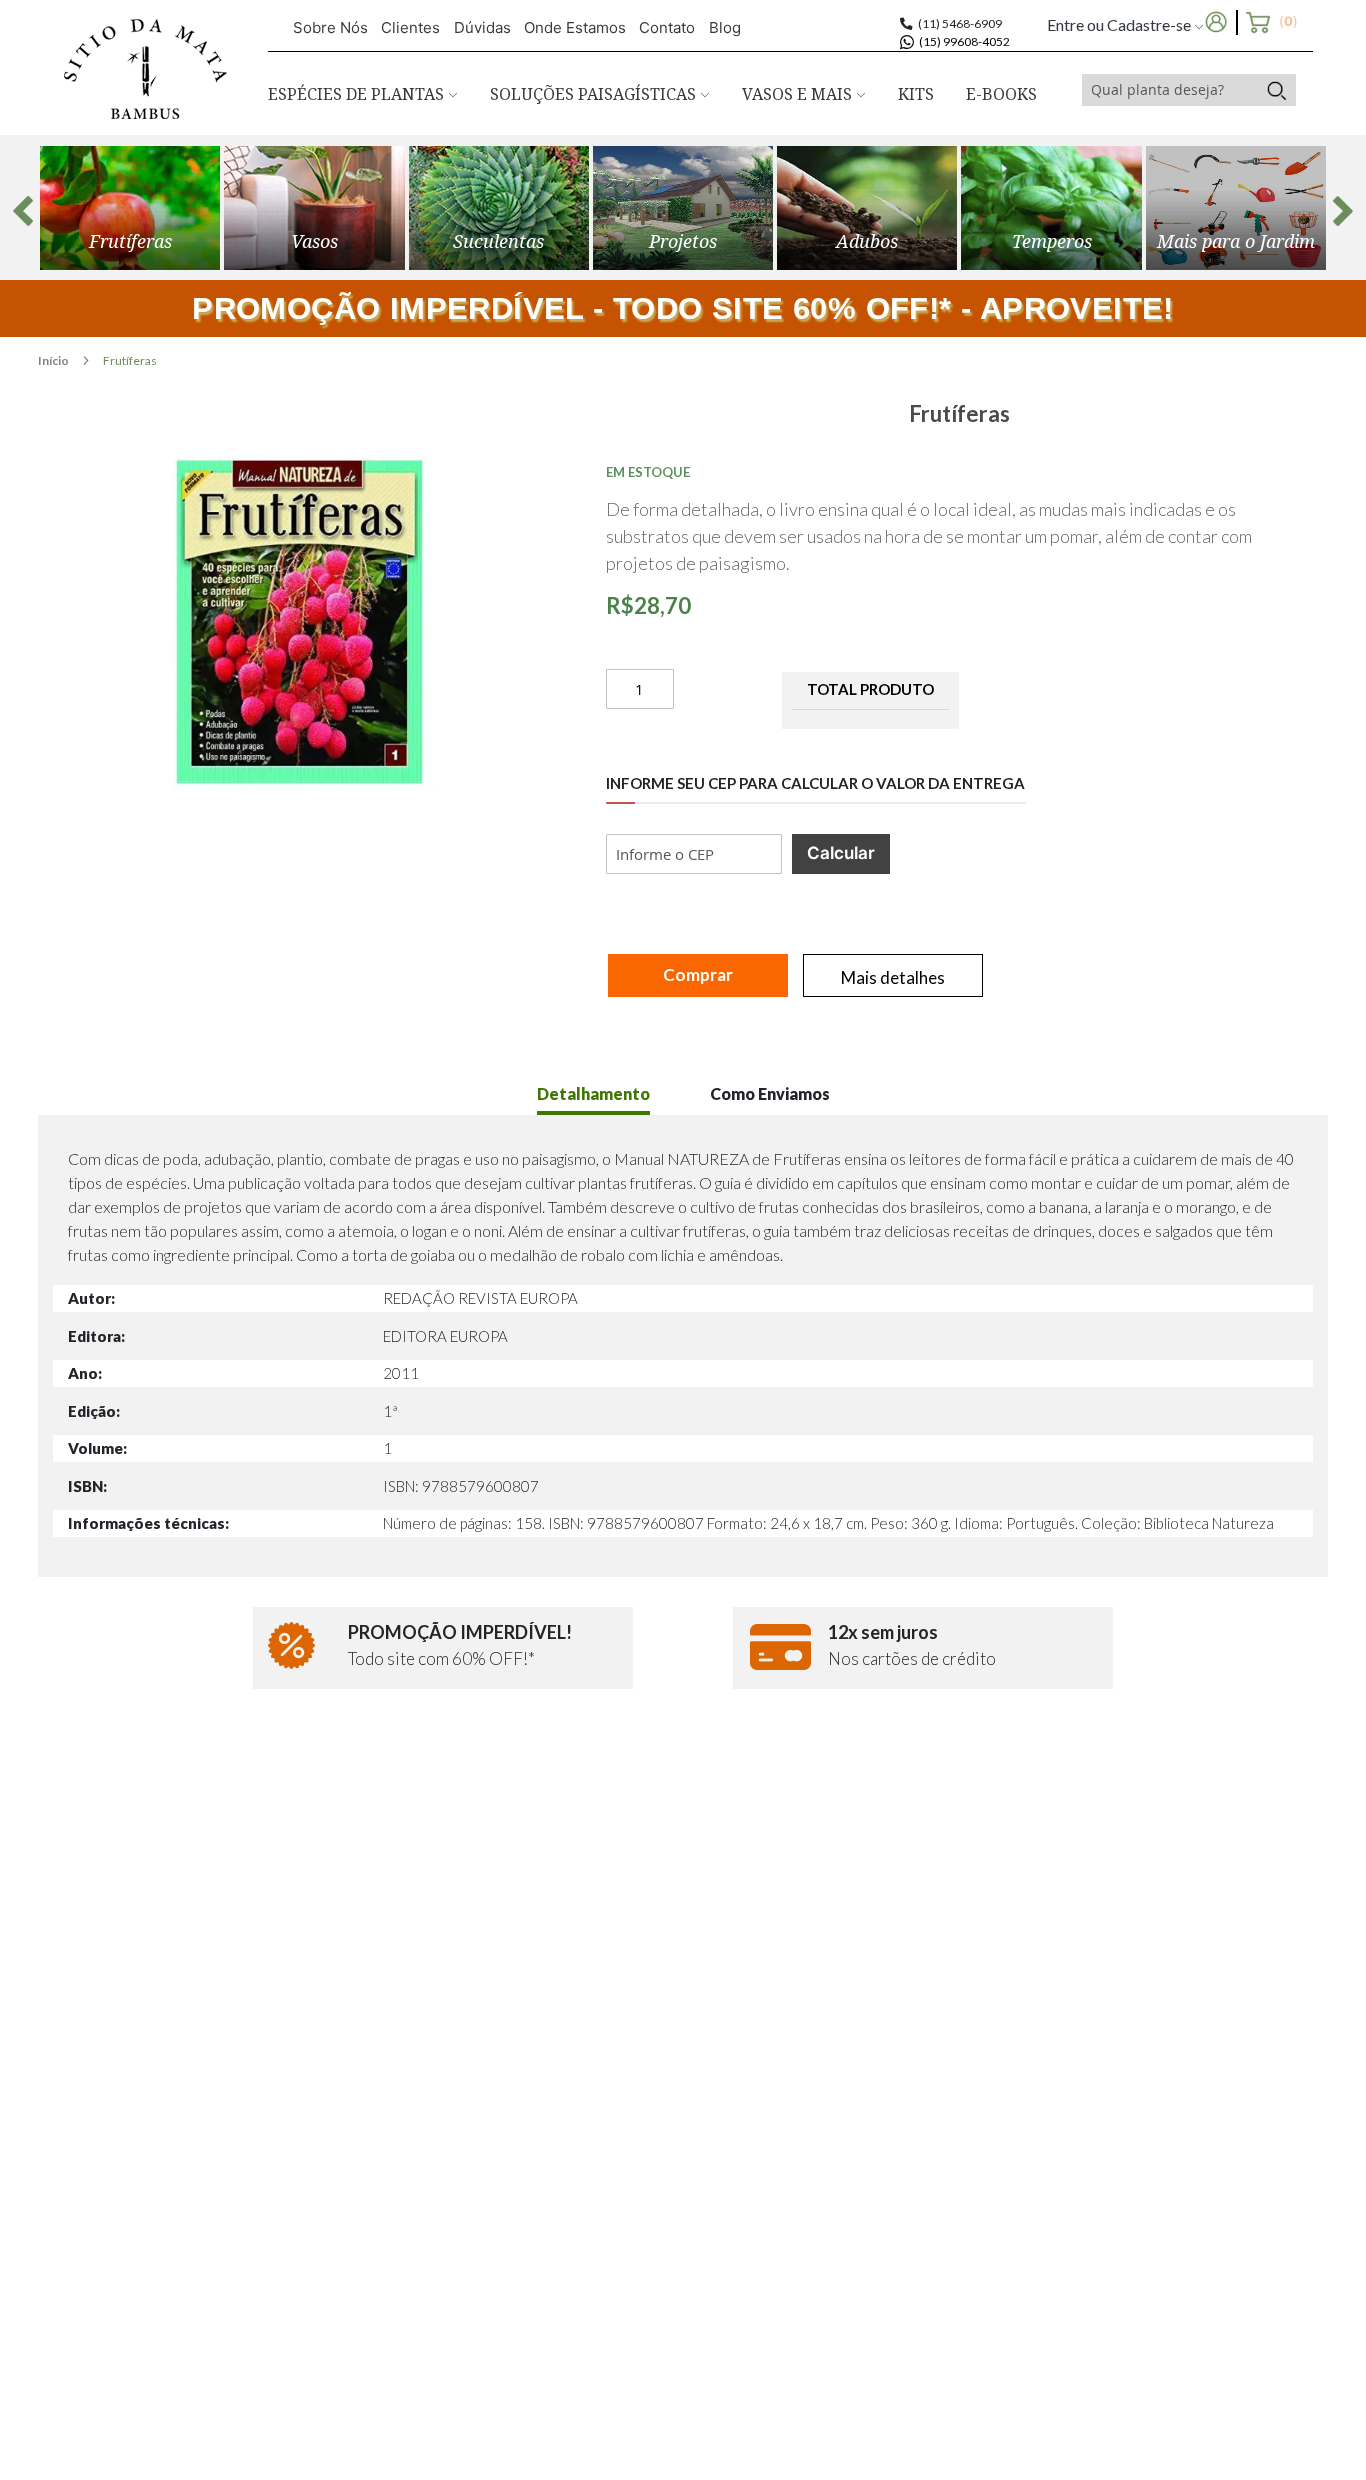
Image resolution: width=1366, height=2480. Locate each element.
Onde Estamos (575, 27)
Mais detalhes (893, 977)
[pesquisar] (1276, 90)
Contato (667, 27)
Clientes (410, 27)
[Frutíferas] (130, 208)
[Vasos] (314, 208)
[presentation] (23, 211)
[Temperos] (1051, 208)
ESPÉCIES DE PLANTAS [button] (358, 94)
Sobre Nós (330, 27)
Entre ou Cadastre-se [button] (1120, 24)
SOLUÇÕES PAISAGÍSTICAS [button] (595, 94)
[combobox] (1170, 90)
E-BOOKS (1001, 94)
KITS (916, 94)
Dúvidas (482, 27)
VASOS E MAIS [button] (799, 94)
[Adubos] (867, 208)
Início (54, 360)
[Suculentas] (499, 208)
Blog (725, 27)
